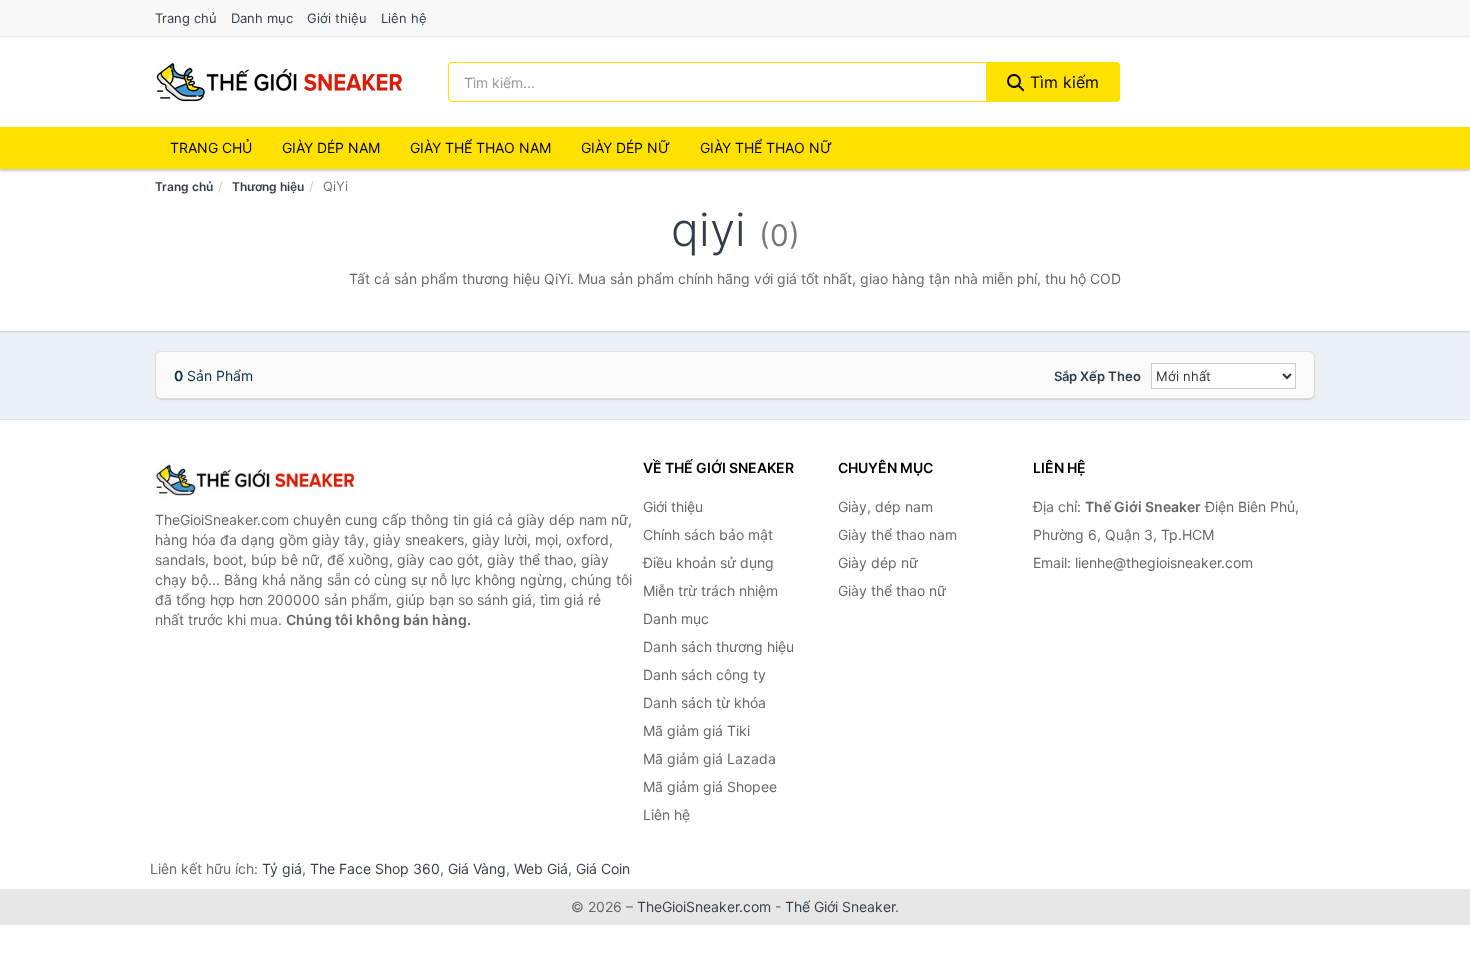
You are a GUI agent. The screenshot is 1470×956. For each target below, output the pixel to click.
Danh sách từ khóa (704, 702)
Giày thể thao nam (897, 534)
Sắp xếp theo (1097, 376)
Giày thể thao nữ (892, 590)
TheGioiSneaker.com (704, 906)
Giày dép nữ (878, 562)
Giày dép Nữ (625, 147)
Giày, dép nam (885, 506)
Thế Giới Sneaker (840, 906)
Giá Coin (603, 868)
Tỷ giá (282, 868)
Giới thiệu (337, 18)
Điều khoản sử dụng (708, 562)
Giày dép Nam (331, 147)
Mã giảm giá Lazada (709, 758)
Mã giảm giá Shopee (710, 786)
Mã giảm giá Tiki (696, 730)
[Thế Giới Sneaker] (255, 480)
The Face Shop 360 (375, 868)
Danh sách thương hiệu (718, 646)
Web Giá (541, 868)
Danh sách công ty (704, 674)
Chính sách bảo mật (708, 534)
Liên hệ (404, 18)
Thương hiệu (268, 186)
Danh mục (262, 18)
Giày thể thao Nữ (766, 147)
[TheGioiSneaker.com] (279, 82)
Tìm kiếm (1062, 82)
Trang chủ (186, 18)
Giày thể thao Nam (480, 147)
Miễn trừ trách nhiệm (710, 590)
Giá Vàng (477, 868)
